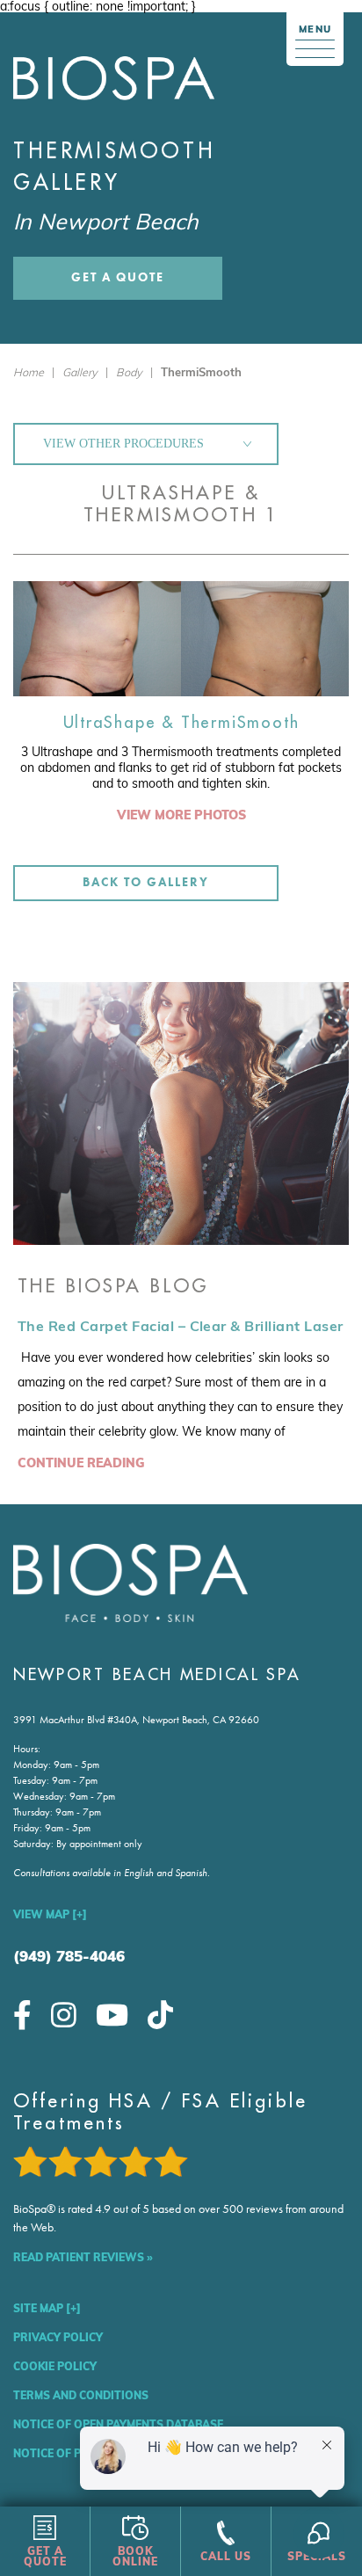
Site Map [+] (47, 2308)
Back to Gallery (145, 882)
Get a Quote (118, 277)
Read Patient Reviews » (83, 2257)
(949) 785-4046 (69, 1956)
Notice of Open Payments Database (118, 2424)
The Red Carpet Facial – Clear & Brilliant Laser (181, 1326)
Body (129, 372)
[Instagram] (64, 2015)
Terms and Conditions (81, 2395)
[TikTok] (160, 2015)
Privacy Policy (58, 2337)
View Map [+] (50, 1914)
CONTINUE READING (81, 1463)
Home (29, 372)
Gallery (80, 372)
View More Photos (181, 815)
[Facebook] (22, 2015)
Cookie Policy (55, 2366)
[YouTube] (112, 2015)
